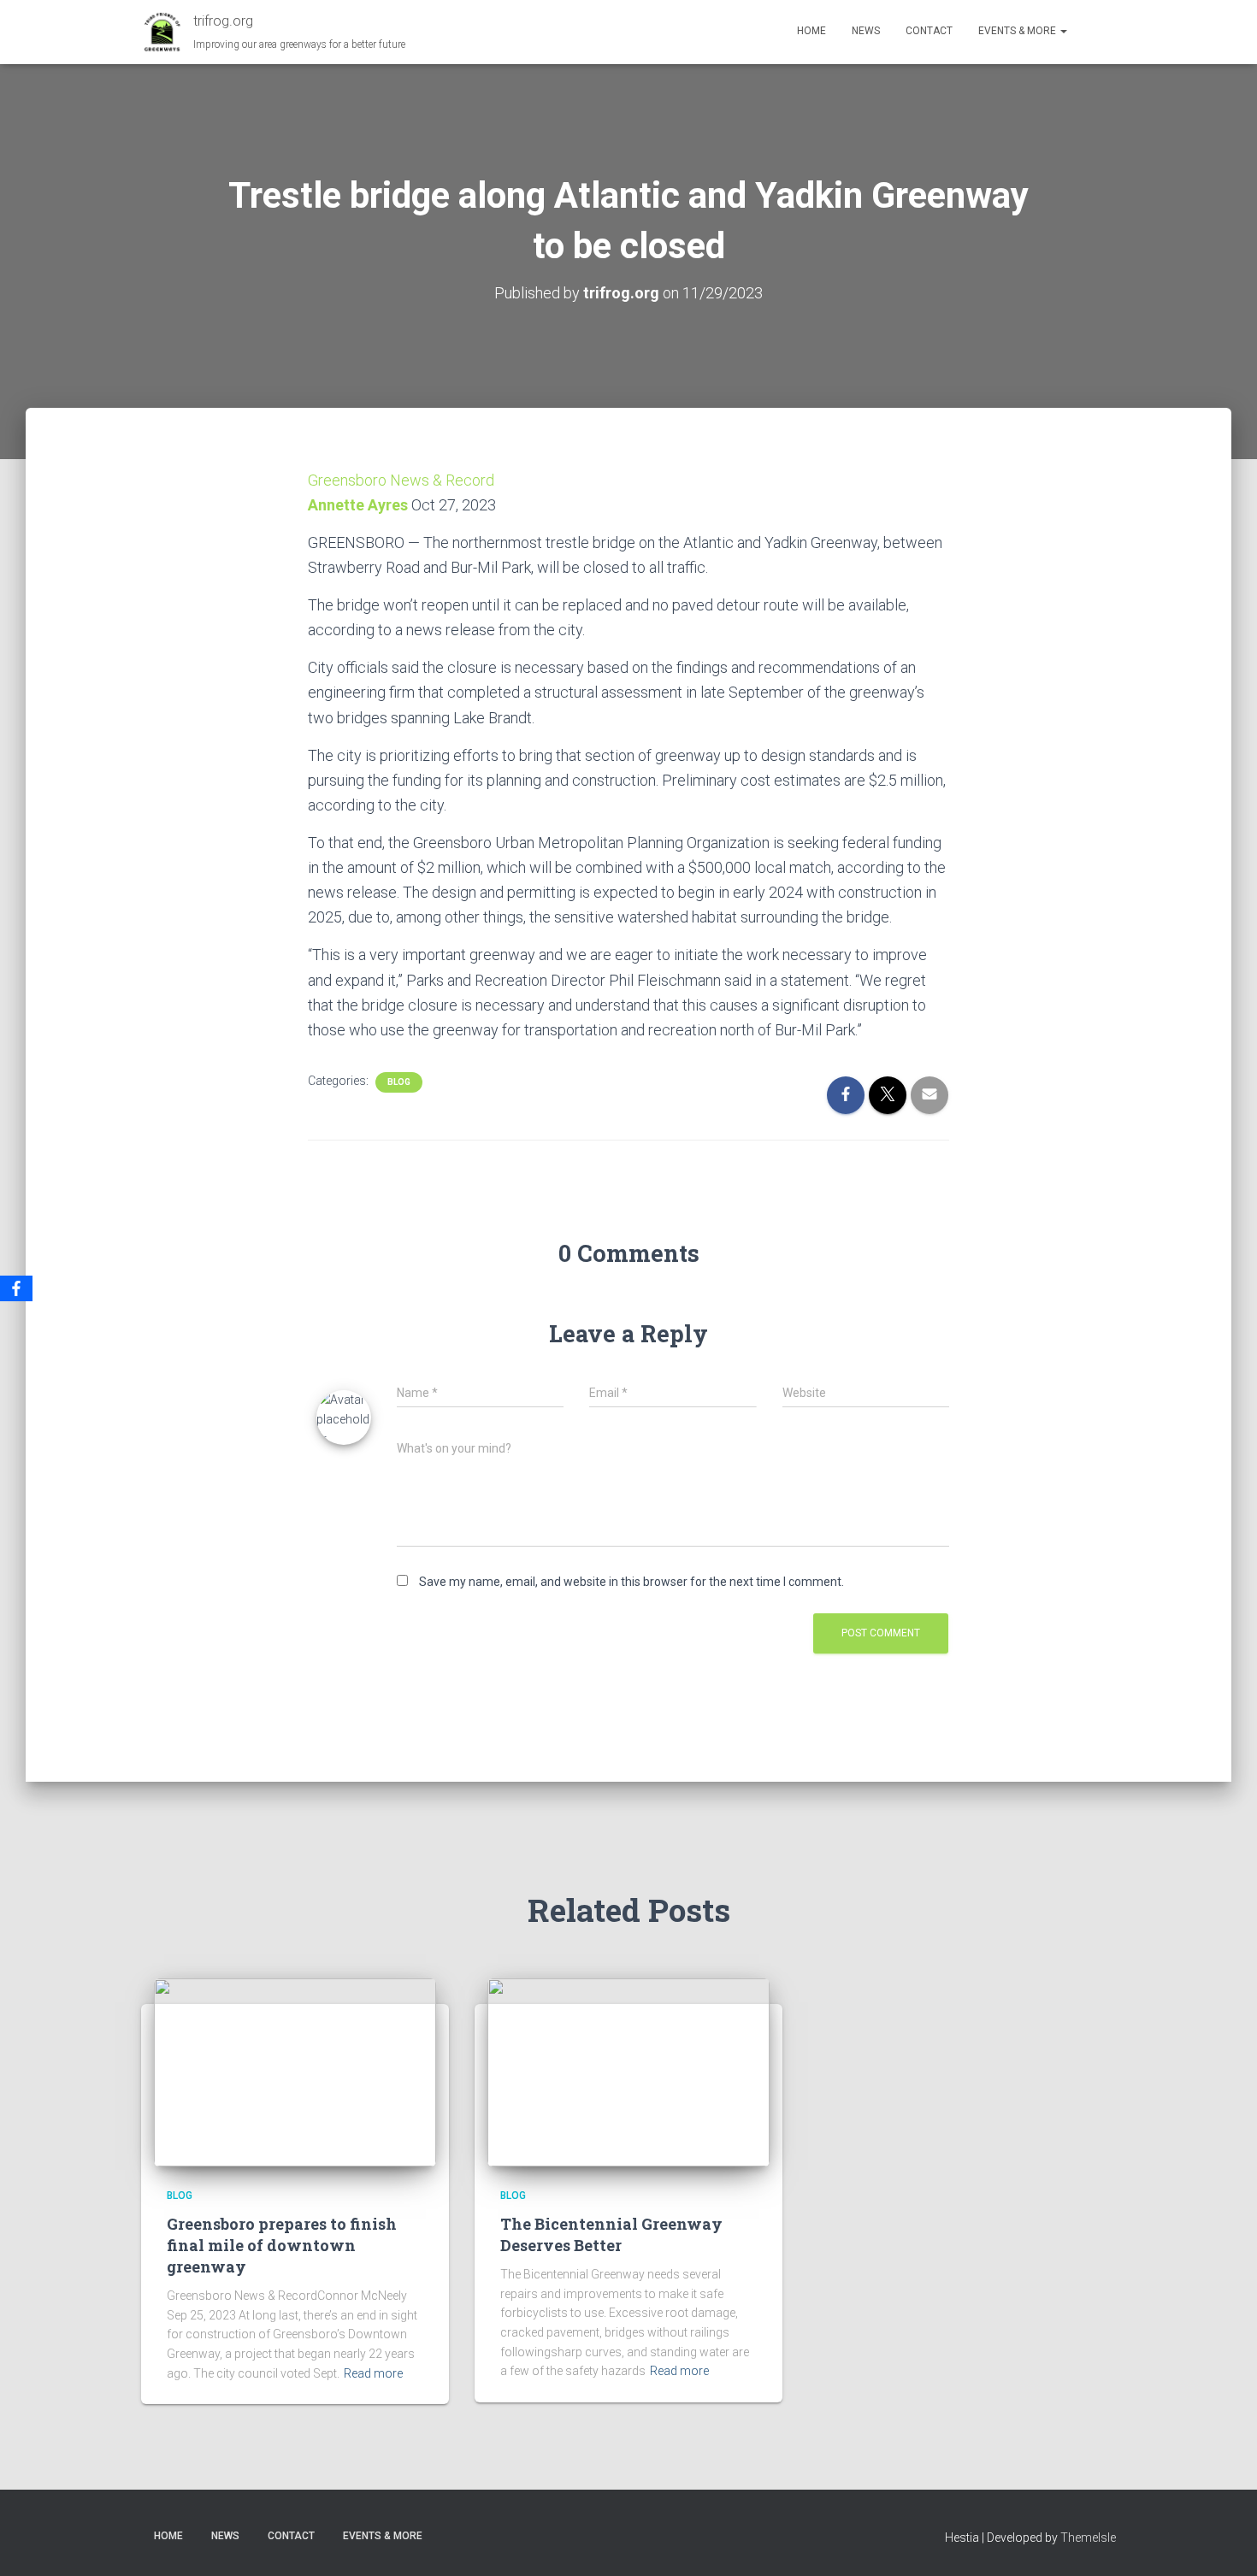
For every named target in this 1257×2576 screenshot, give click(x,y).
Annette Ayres (358, 505)
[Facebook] (16, 1288)
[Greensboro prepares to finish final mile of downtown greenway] (295, 2072)
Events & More (1018, 31)
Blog (399, 1082)
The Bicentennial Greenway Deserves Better (611, 2234)
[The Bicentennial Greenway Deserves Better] (628, 2072)
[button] (1063, 31)
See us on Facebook (1098, 32)
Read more (373, 2373)
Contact (929, 31)
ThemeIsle (1088, 2538)
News (866, 31)
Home (811, 31)
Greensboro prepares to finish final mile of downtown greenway (282, 2245)
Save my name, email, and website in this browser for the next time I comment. (631, 1582)
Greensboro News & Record (401, 480)
